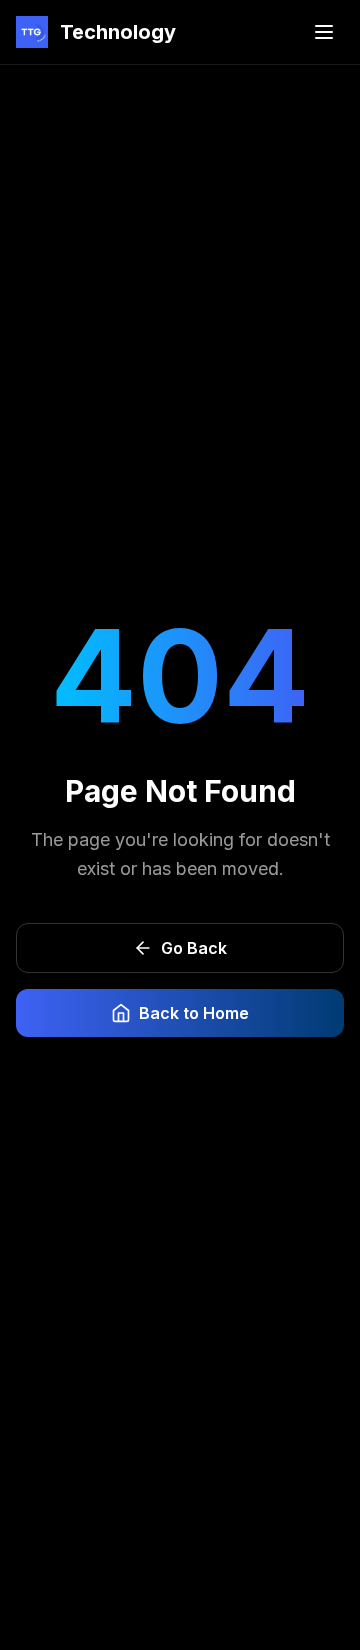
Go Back (194, 948)
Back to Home (194, 1013)
